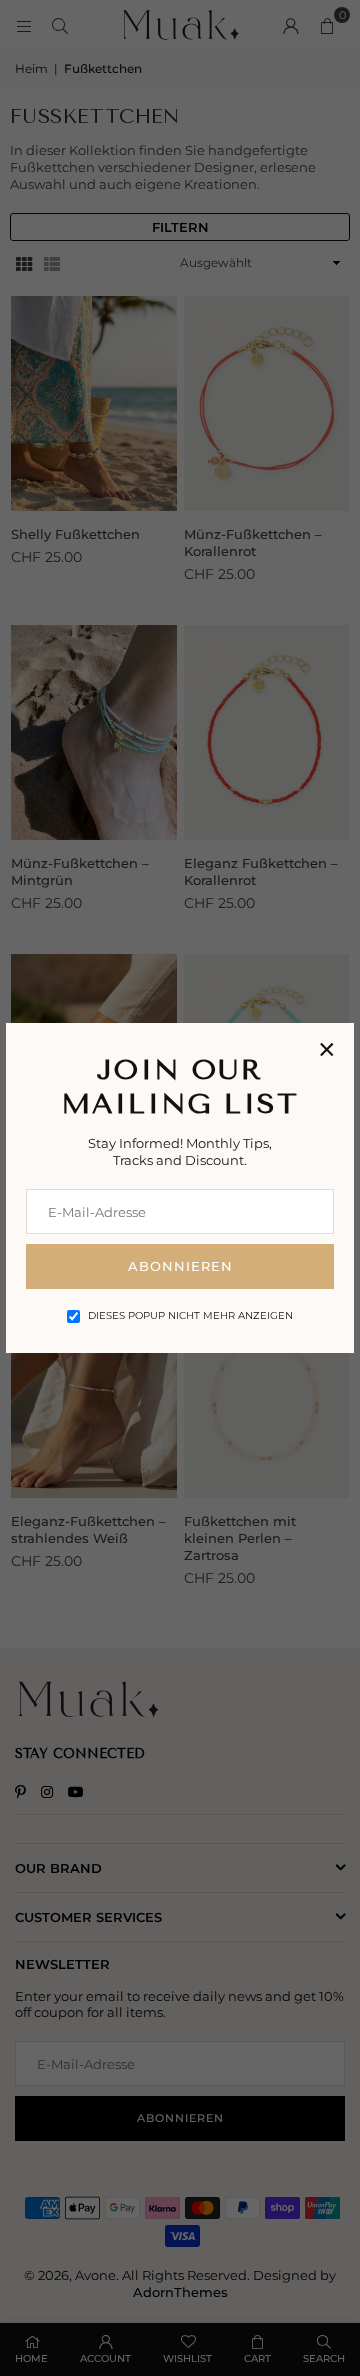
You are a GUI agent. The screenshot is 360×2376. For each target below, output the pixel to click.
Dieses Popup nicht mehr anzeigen (190, 1315)
